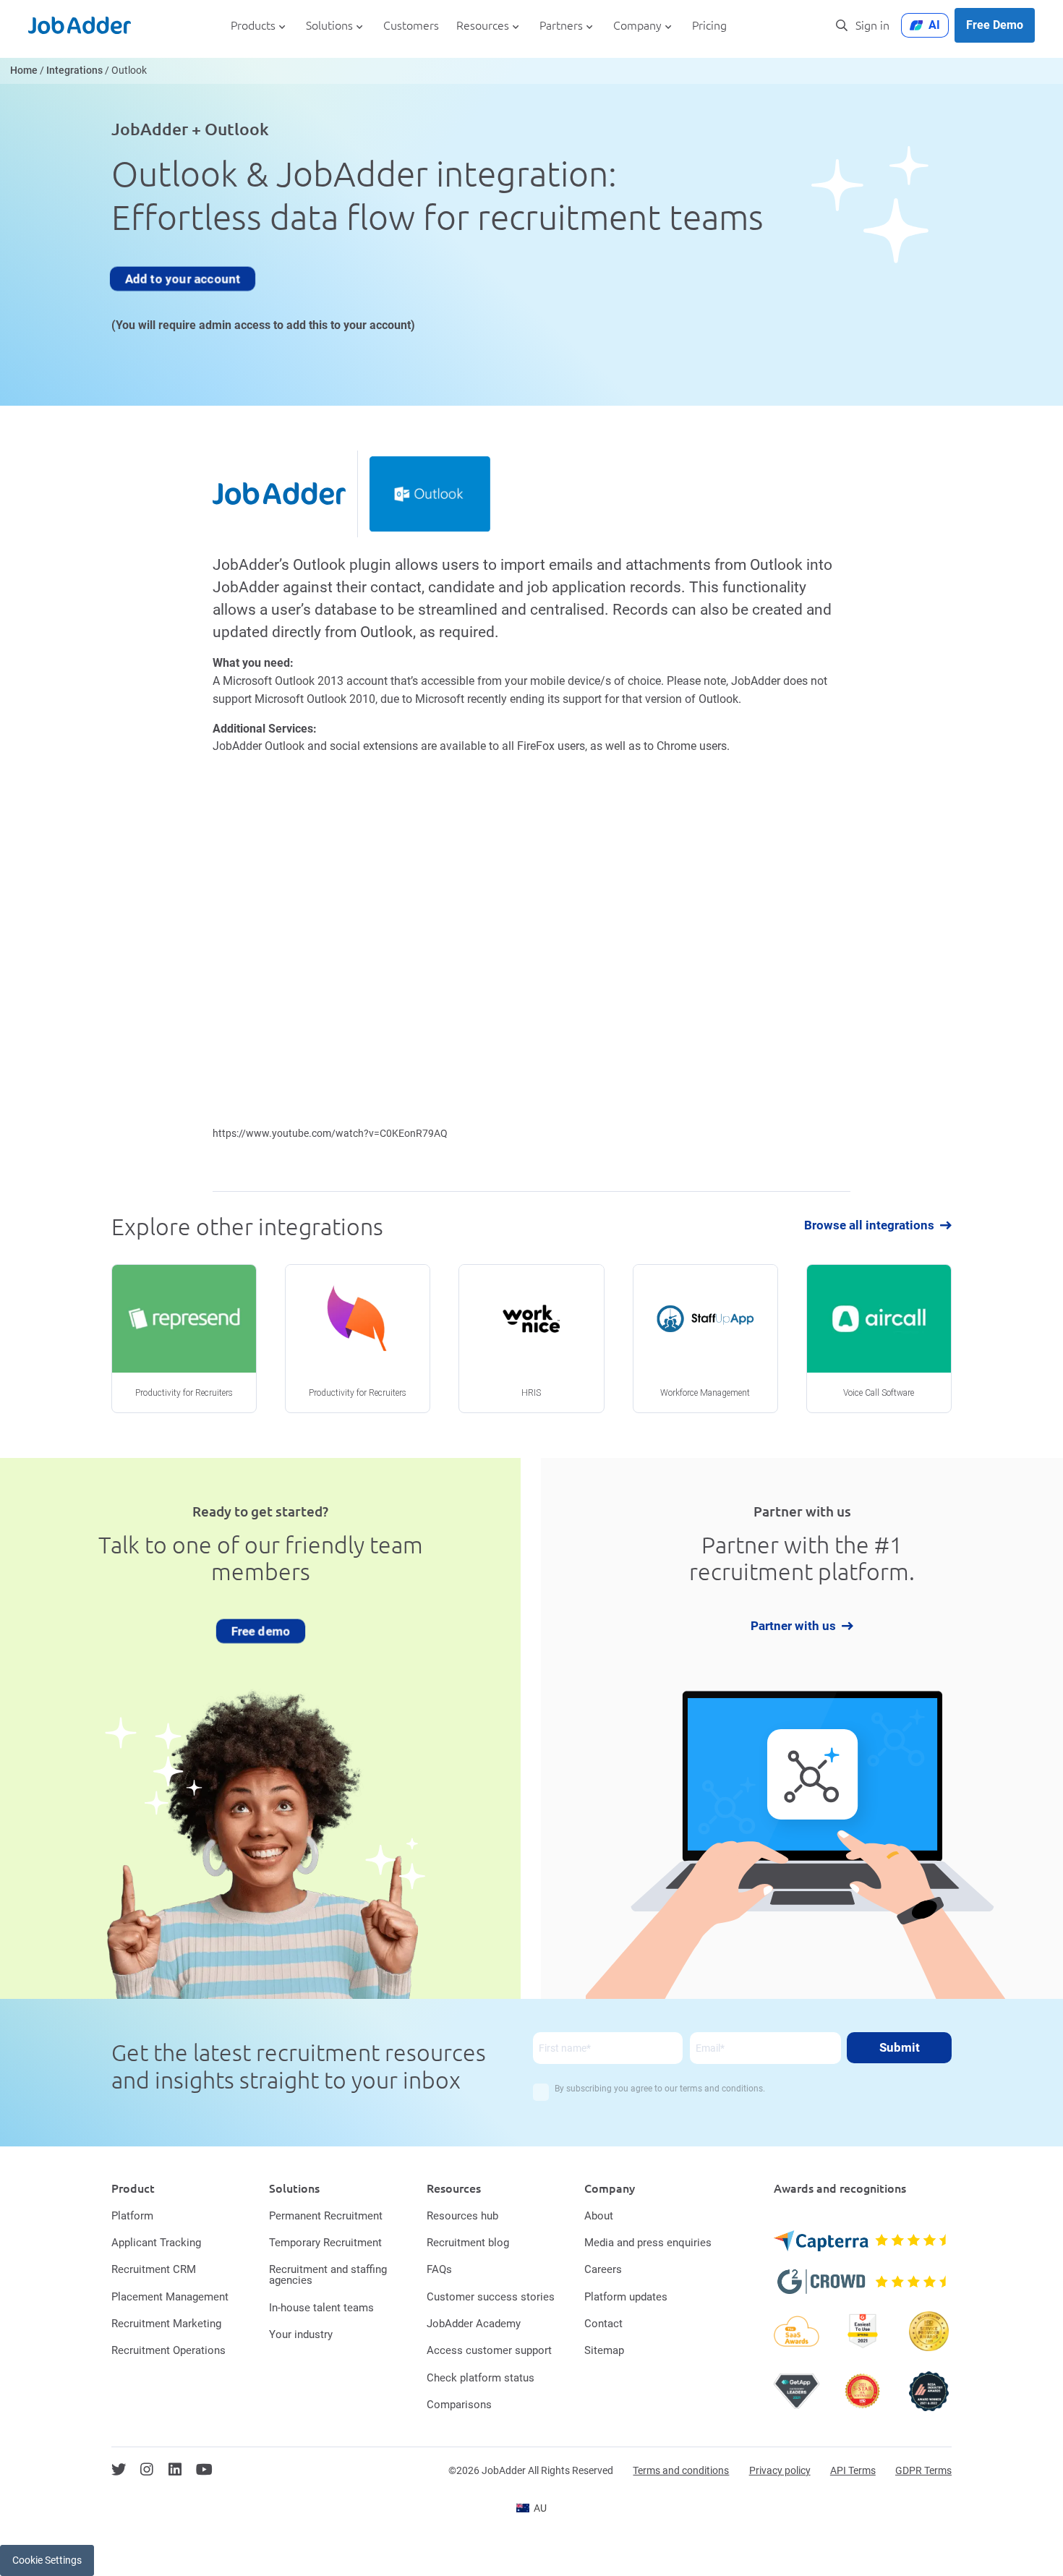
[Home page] (80, 25)
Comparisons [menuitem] (459, 2405)
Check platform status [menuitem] (481, 2378)
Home (24, 71)
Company (637, 26)
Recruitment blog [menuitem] (468, 2243)
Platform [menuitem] (132, 2216)
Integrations (74, 71)
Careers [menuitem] (603, 2269)
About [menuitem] (599, 2216)
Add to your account (182, 278)
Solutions (329, 26)
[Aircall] (879, 1339)
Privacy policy (780, 2470)
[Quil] (358, 1339)
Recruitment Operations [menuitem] (168, 2350)
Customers (411, 26)
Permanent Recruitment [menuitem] (326, 2216)
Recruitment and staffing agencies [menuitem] (328, 2275)
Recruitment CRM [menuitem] (154, 2269)
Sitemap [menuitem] (604, 2350)
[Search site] (842, 25)
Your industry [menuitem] (301, 2334)
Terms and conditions (681, 2470)
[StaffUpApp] (705, 1339)
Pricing (709, 26)
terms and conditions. (722, 2089)
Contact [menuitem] (603, 2324)
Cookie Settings (47, 2560)
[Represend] (184, 1339)
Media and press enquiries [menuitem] (648, 2243)
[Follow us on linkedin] (175, 2470)
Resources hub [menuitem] (462, 2216)
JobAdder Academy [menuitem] (474, 2324)
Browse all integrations (869, 1225)
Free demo (261, 1631)
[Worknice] (531, 1339)
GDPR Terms (923, 2470)
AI (934, 25)
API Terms (853, 2470)
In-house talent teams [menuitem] (321, 2308)
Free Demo (995, 25)
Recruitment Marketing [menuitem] (166, 2324)
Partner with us (793, 1626)
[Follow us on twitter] (119, 2470)
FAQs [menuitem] (439, 2269)
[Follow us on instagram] (147, 2470)
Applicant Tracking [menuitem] (156, 2243)
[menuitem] (531, 2508)
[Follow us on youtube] (204, 2470)
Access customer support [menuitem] (489, 2350)
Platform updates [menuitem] (626, 2297)
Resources (483, 26)
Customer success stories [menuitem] (491, 2297)
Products (253, 26)
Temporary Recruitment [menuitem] (325, 2243)
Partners (561, 26)
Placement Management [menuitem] (170, 2297)
